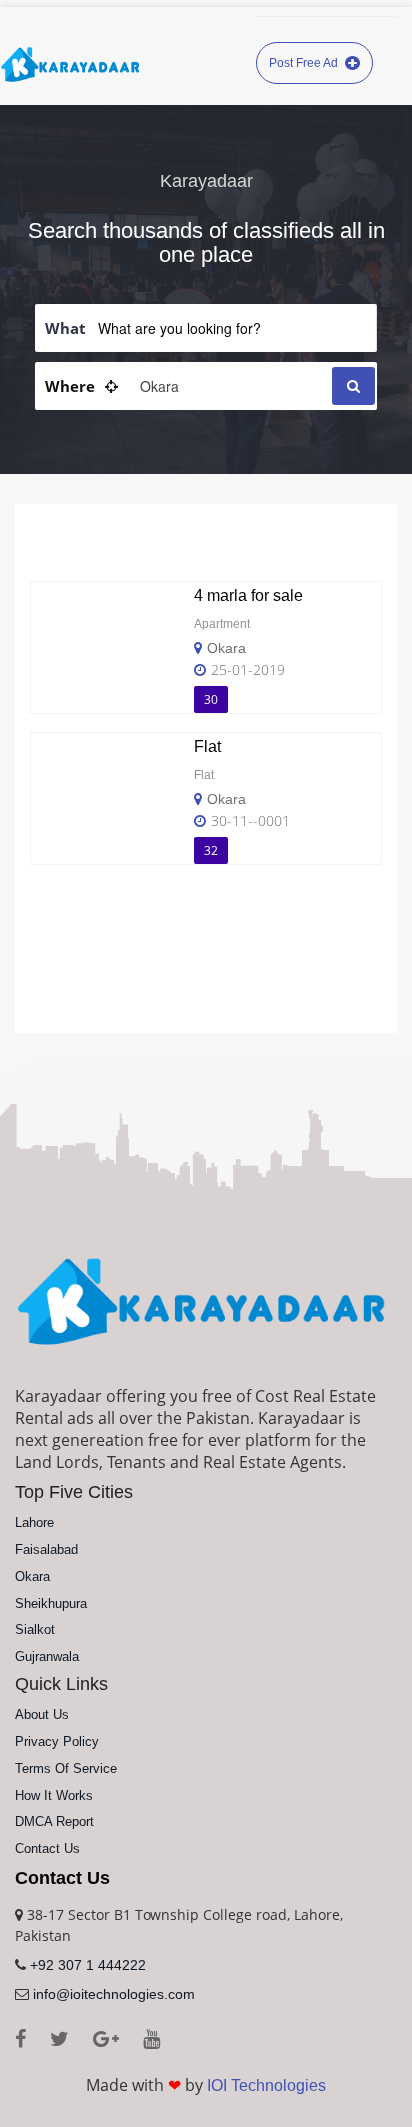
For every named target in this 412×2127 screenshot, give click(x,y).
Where (70, 386)
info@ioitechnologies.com (114, 1994)
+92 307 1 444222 (88, 1965)
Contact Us (47, 1848)
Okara (226, 648)
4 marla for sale (248, 595)
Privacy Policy (57, 1741)
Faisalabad (46, 1549)
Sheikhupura (51, 1603)
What (65, 328)
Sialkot (35, 1629)
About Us (42, 1714)
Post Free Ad (305, 63)
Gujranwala (47, 1656)
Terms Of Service (66, 1768)
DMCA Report (54, 1821)
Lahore (34, 1522)
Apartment (222, 624)
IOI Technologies (266, 2085)
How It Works (54, 1795)
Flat (207, 746)
